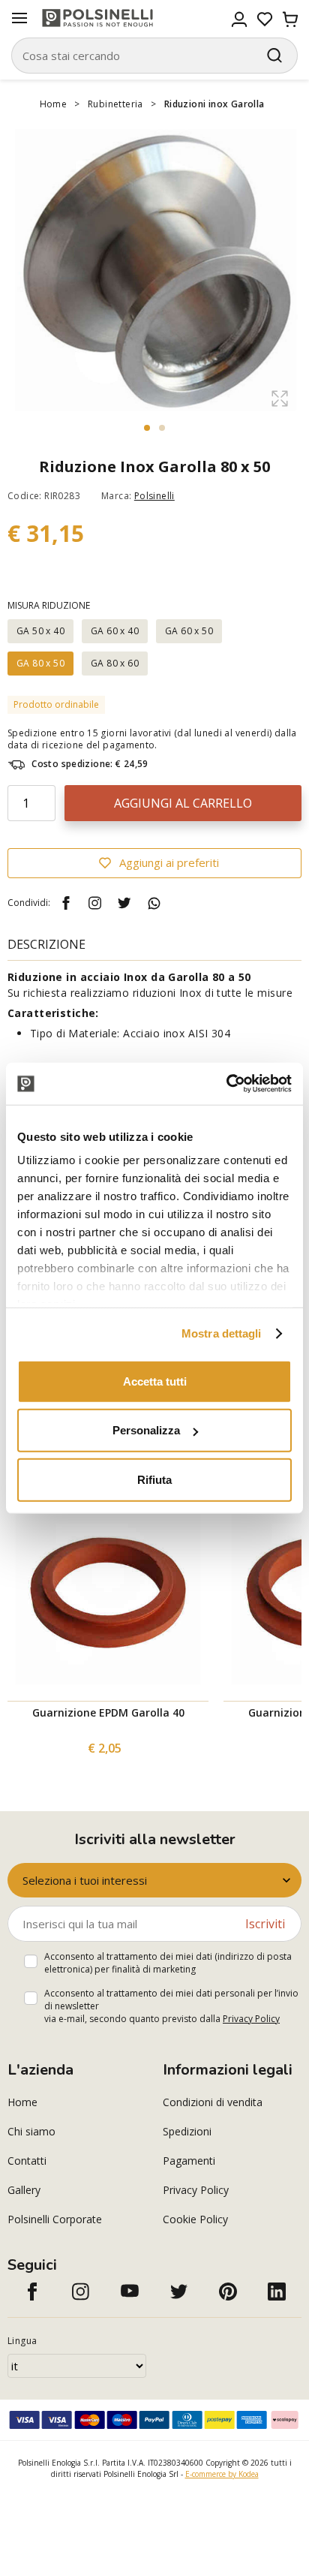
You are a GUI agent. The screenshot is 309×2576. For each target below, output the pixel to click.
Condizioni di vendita (213, 2102)
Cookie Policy (195, 2219)
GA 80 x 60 (115, 663)
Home (54, 104)
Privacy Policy (251, 2019)
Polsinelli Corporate (55, 2219)
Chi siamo (31, 2131)
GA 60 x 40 (115, 631)
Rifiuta (154, 1479)
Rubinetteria (115, 104)
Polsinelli (154, 496)
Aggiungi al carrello (183, 803)
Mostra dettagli (222, 1333)
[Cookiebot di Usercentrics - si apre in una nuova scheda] (226, 1084)
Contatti (27, 2161)
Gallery (24, 2190)
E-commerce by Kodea (222, 2474)
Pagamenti (189, 2161)
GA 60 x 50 (189, 631)
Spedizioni (187, 2131)
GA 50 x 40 (40, 631)
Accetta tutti (155, 1381)
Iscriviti (265, 1924)
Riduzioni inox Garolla (214, 104)
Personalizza (146, 1430)
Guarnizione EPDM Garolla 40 (108, 1712)
